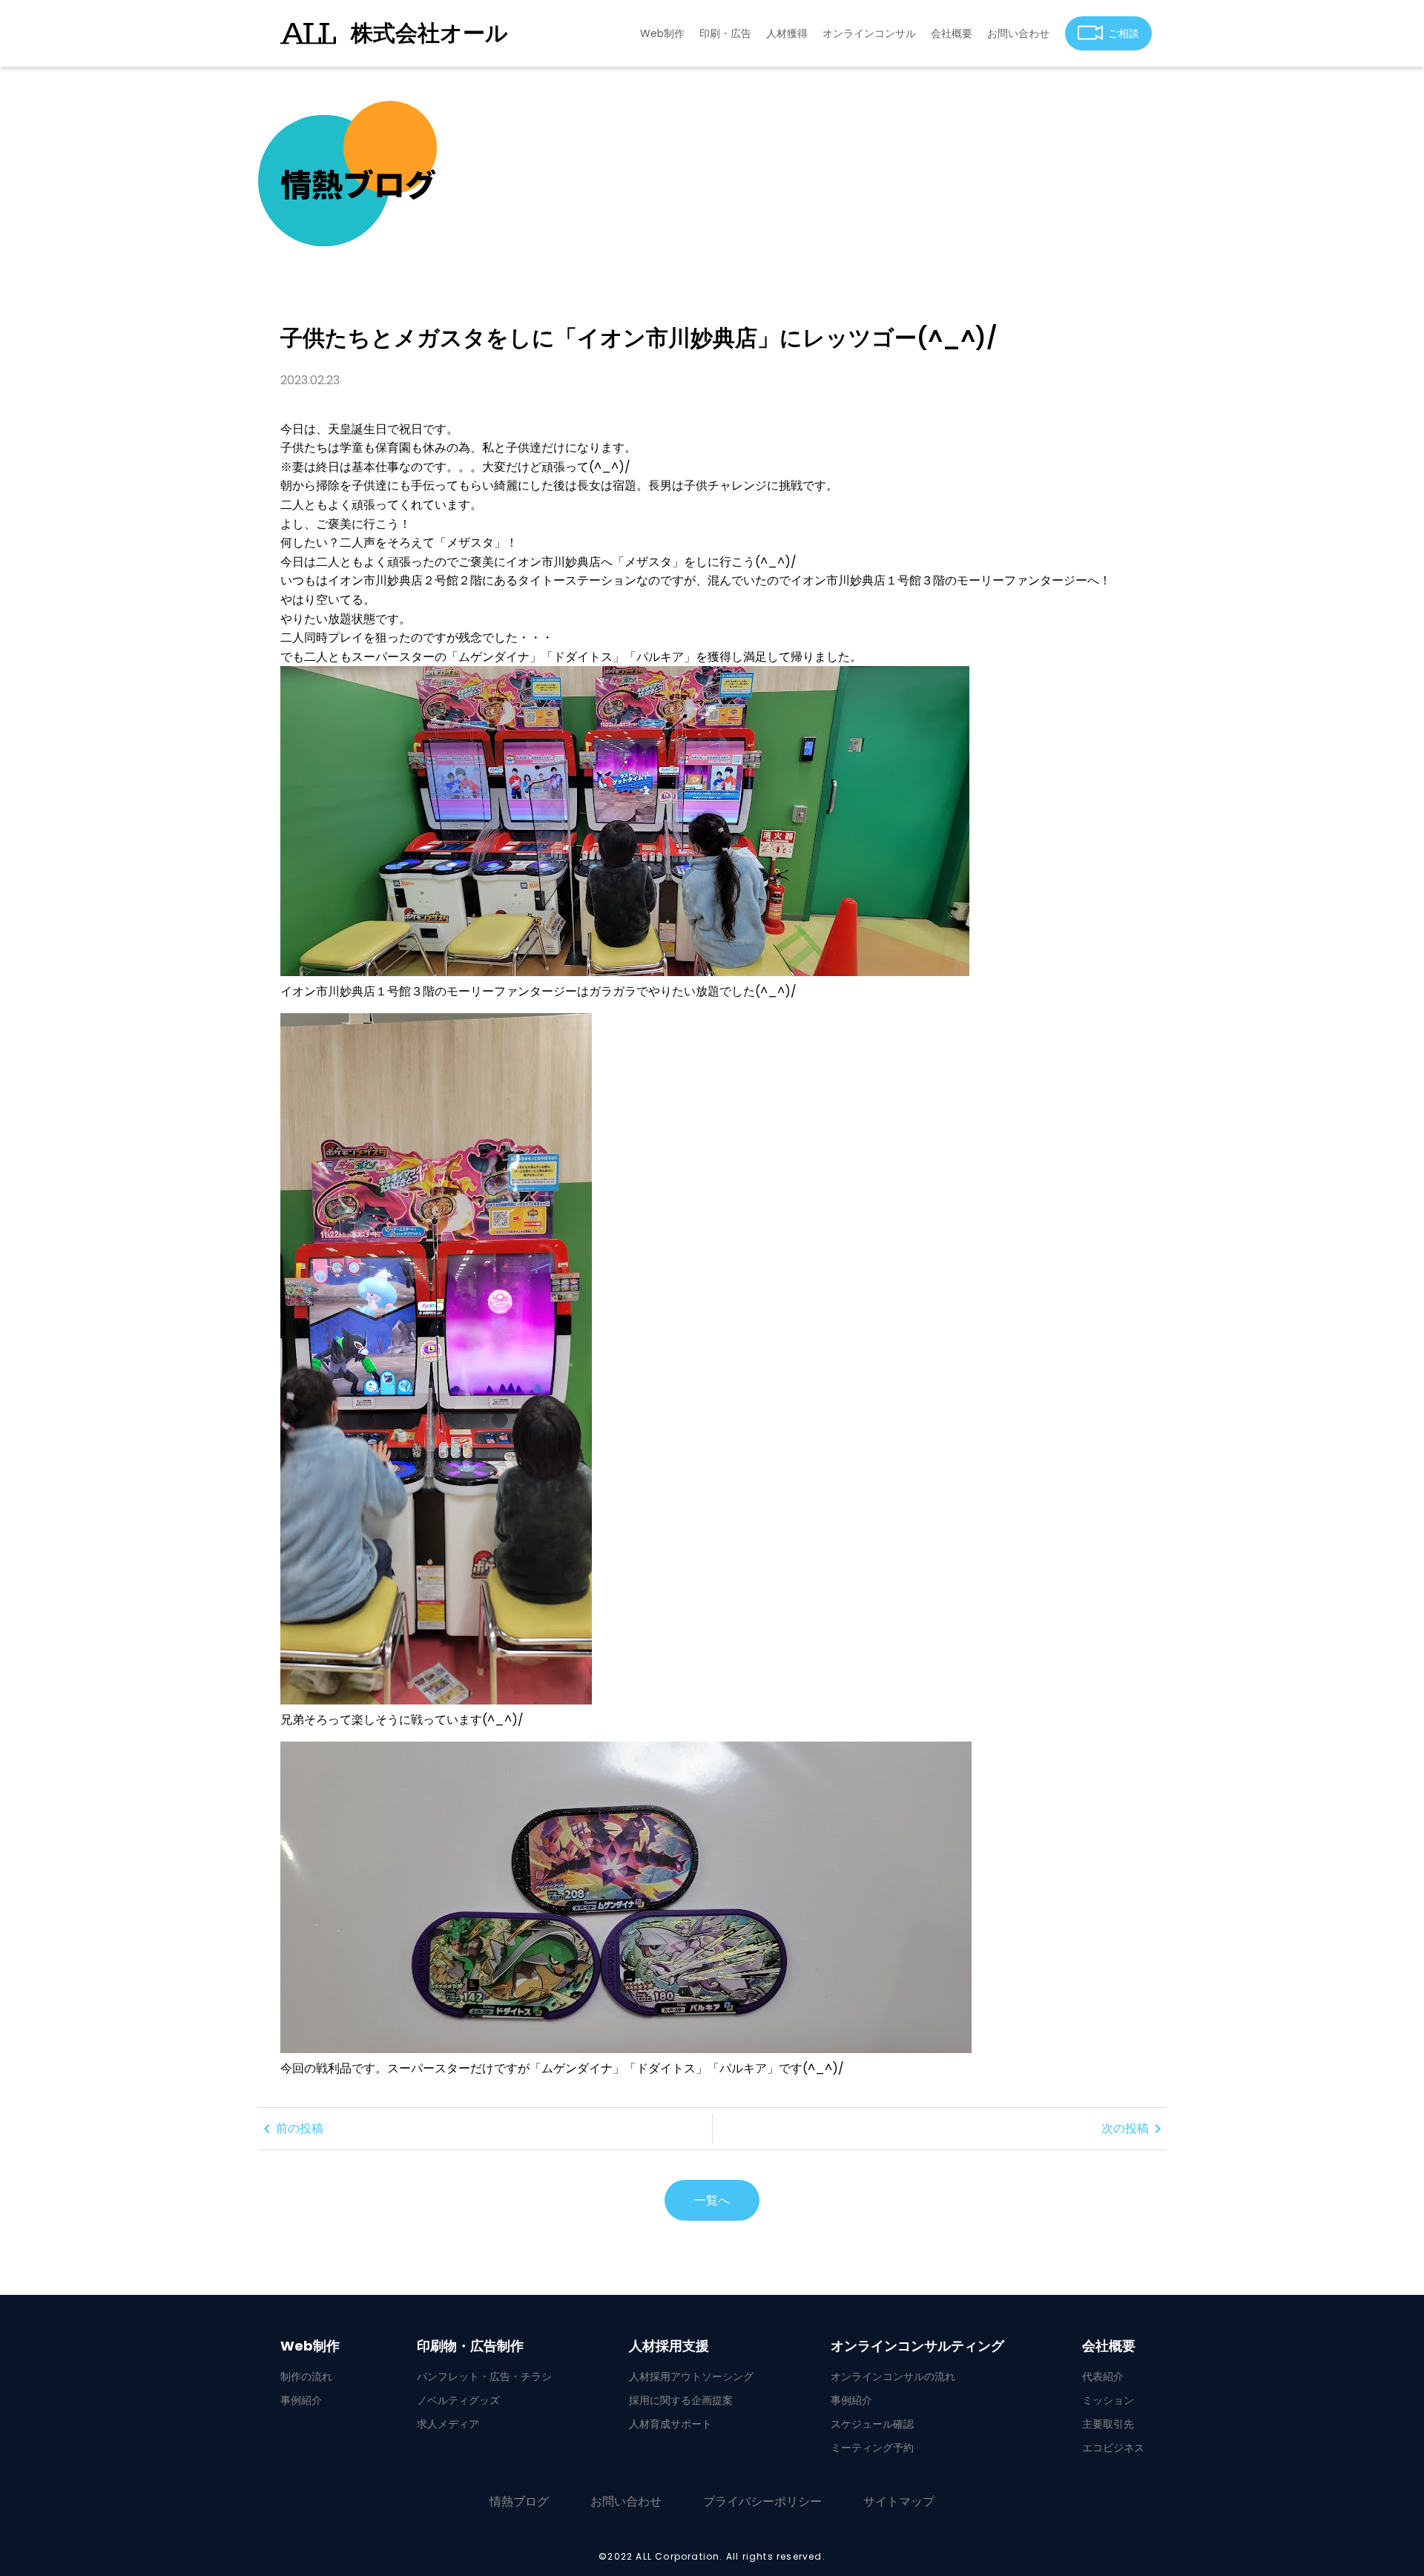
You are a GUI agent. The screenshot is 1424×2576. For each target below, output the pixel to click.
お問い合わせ (1018, 33)
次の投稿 (1134, 2129)
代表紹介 (1103, 2376)
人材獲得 (787, 33)
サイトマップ (899, 2501)
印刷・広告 (725, 33)
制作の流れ (306, 2376)
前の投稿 (291, 2129)
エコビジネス (1113, 2448)
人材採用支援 (669, 2346)
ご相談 (1124, 33)
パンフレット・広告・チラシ (484, 2376)
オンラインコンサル (869, 33)
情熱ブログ (519, 2501)
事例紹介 (301, 2400)
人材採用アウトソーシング (691, 2376)
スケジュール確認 (872, 2424)
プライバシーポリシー (762, 2501)
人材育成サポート (670, 2424)
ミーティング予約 (872, 2448)
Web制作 (662, 33)
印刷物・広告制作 (470, 2346)
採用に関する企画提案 (681, 2400)
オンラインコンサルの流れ (893, 2376)
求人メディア (448, 2424)
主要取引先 (1108, 2424)
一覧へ (712, 2200)
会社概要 (952, 33)
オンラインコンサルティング (917, 2346)
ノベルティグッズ (458, 2400)
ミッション (1108, 2400)
